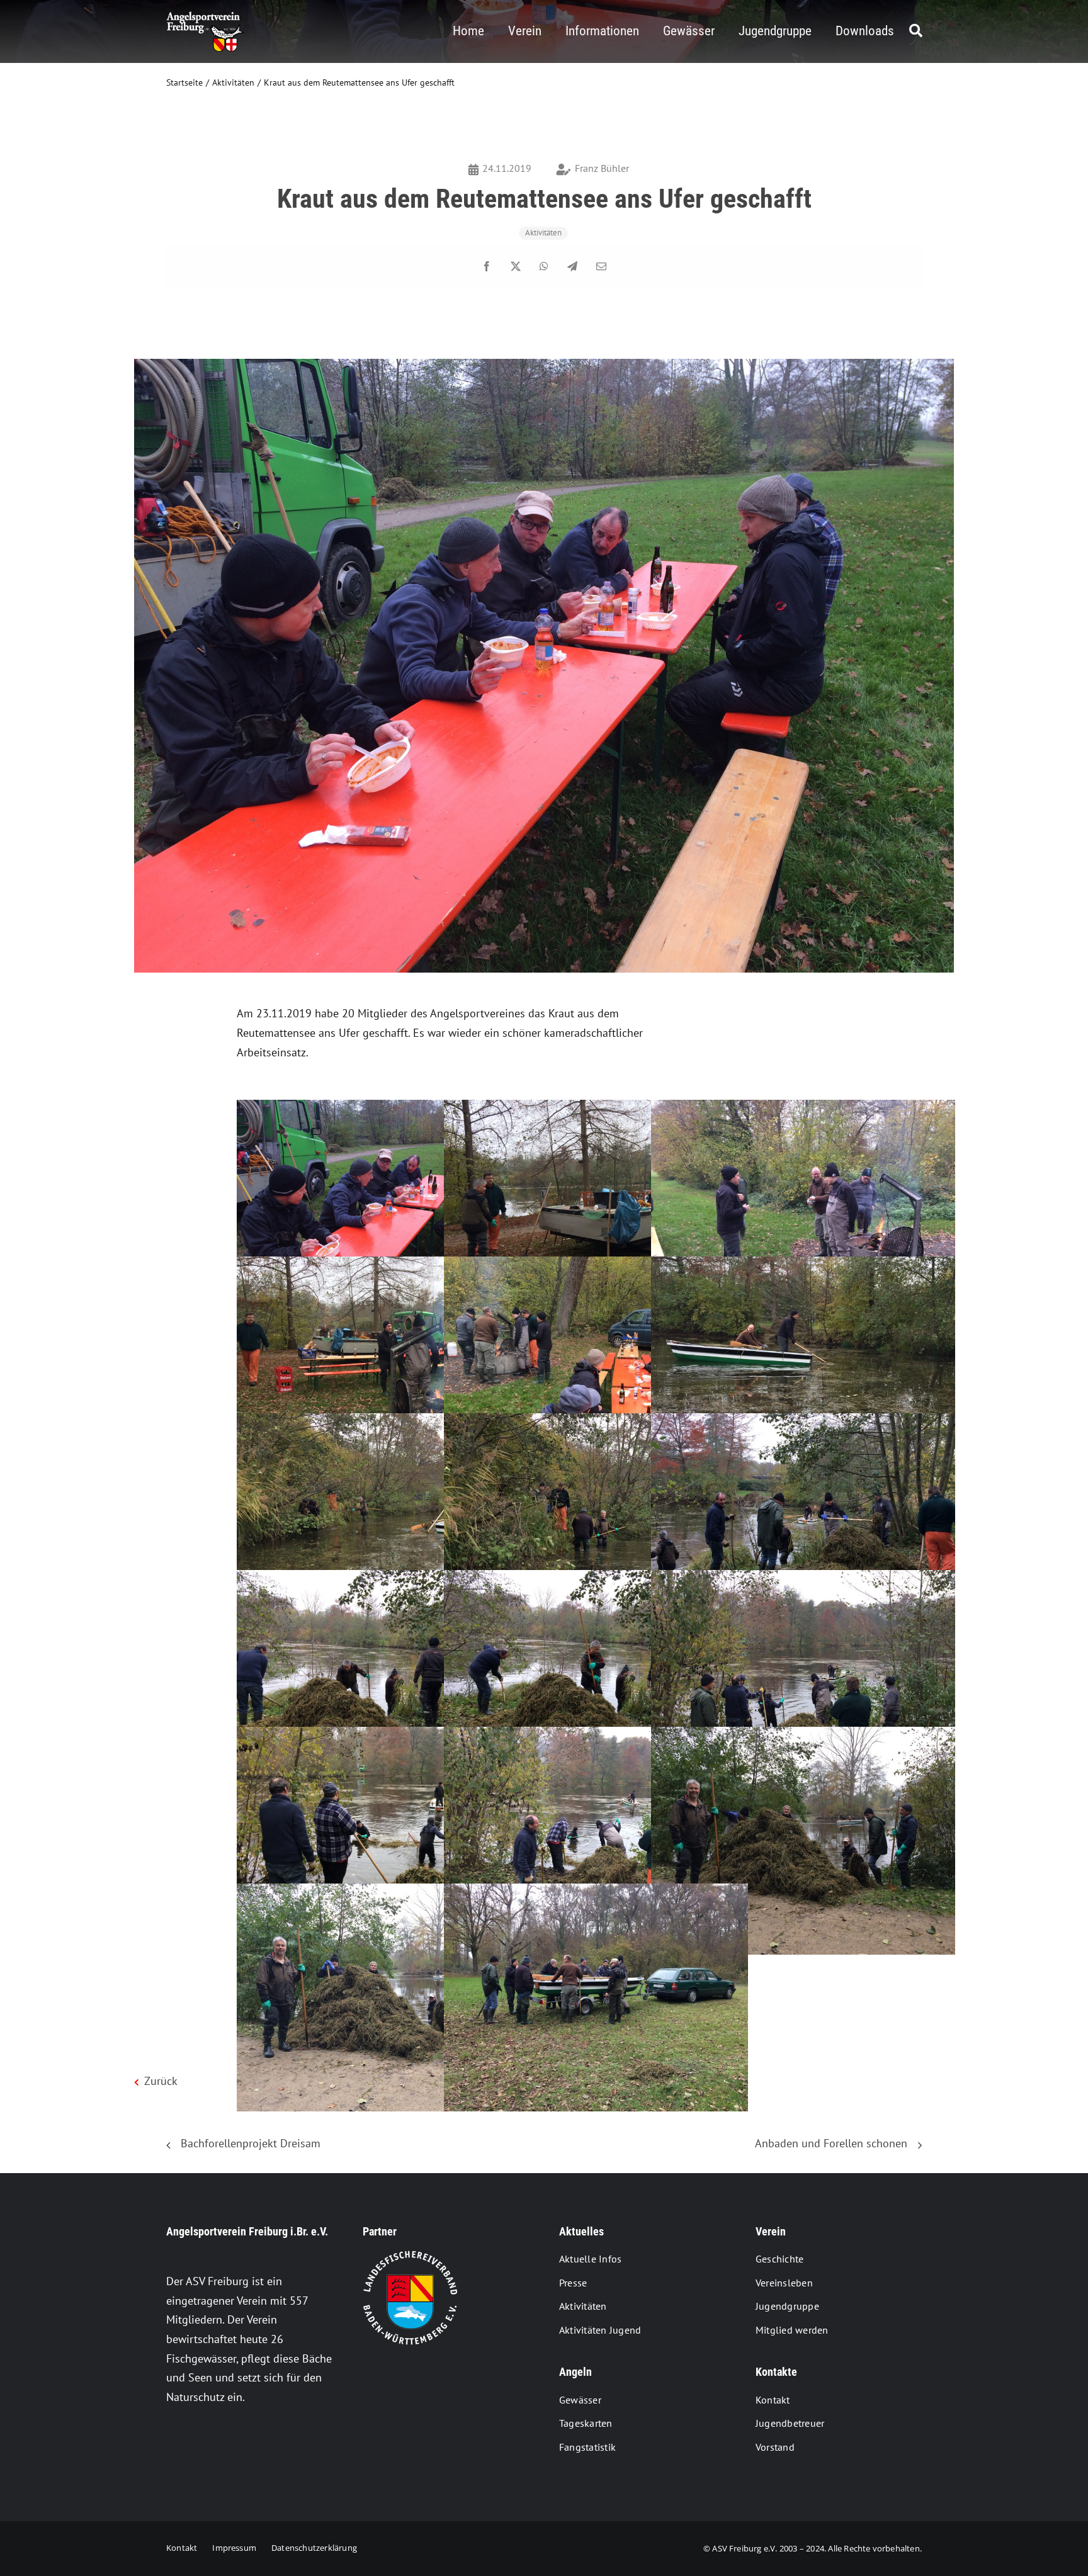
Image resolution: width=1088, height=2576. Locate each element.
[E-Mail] (601, 267)
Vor (903, 2136)
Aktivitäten (543, 233)
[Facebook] (487, 267)
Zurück (338, 2136)
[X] (516, 267)
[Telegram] (572, 267)
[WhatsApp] (544, 267)
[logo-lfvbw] (410, 2256)
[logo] (205, 17)
